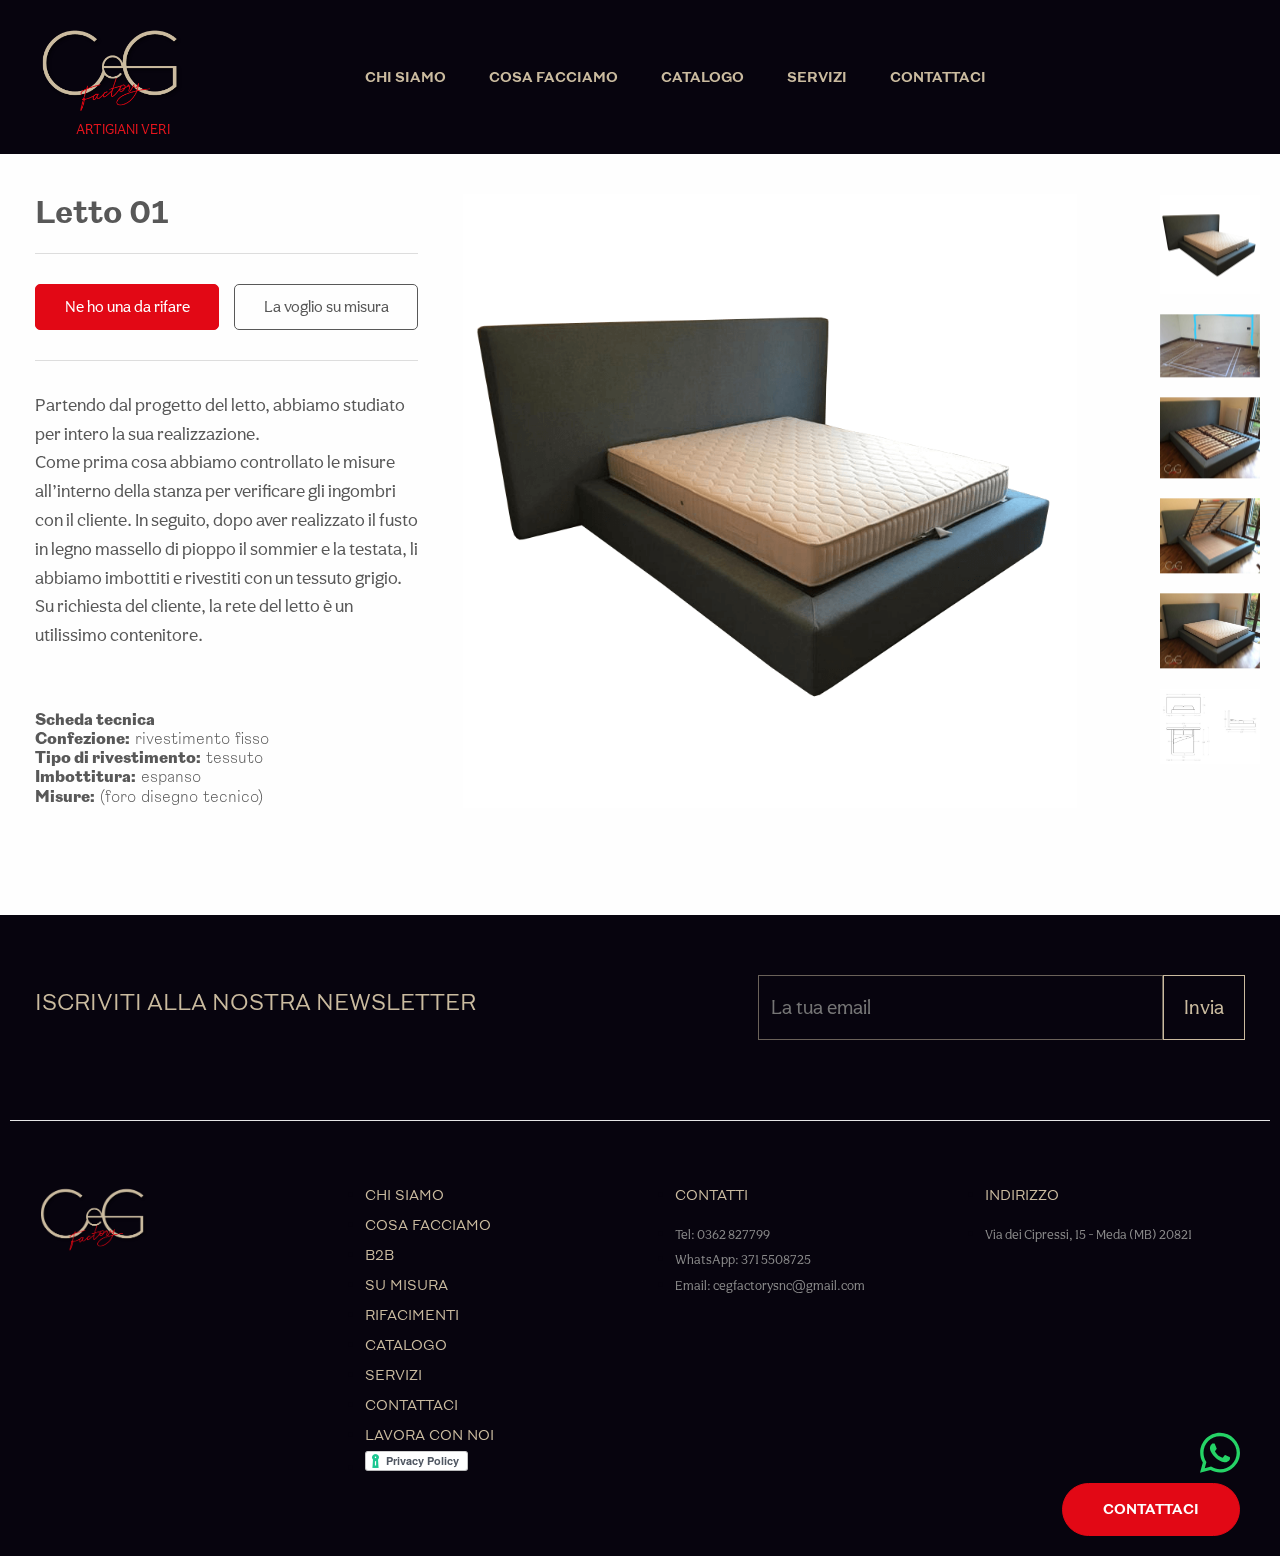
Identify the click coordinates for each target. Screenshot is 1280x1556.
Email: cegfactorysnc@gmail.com (770, 1285)
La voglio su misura (326, 306)
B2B (379, 1255)
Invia (1204, 1007)
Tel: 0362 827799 (722, 1234)
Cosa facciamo (553, 77)
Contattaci (938, 77)
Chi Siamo (405, 77)
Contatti (711, 1195)
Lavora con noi (429, 1435)
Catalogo (702, 77)
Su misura (406, 1285)
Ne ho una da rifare (127, 306)
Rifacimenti (412, 1315)
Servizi (817, 77)
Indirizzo (1022, 1195)
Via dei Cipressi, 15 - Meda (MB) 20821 (1088, 1234)
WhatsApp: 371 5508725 (743, 1259)
